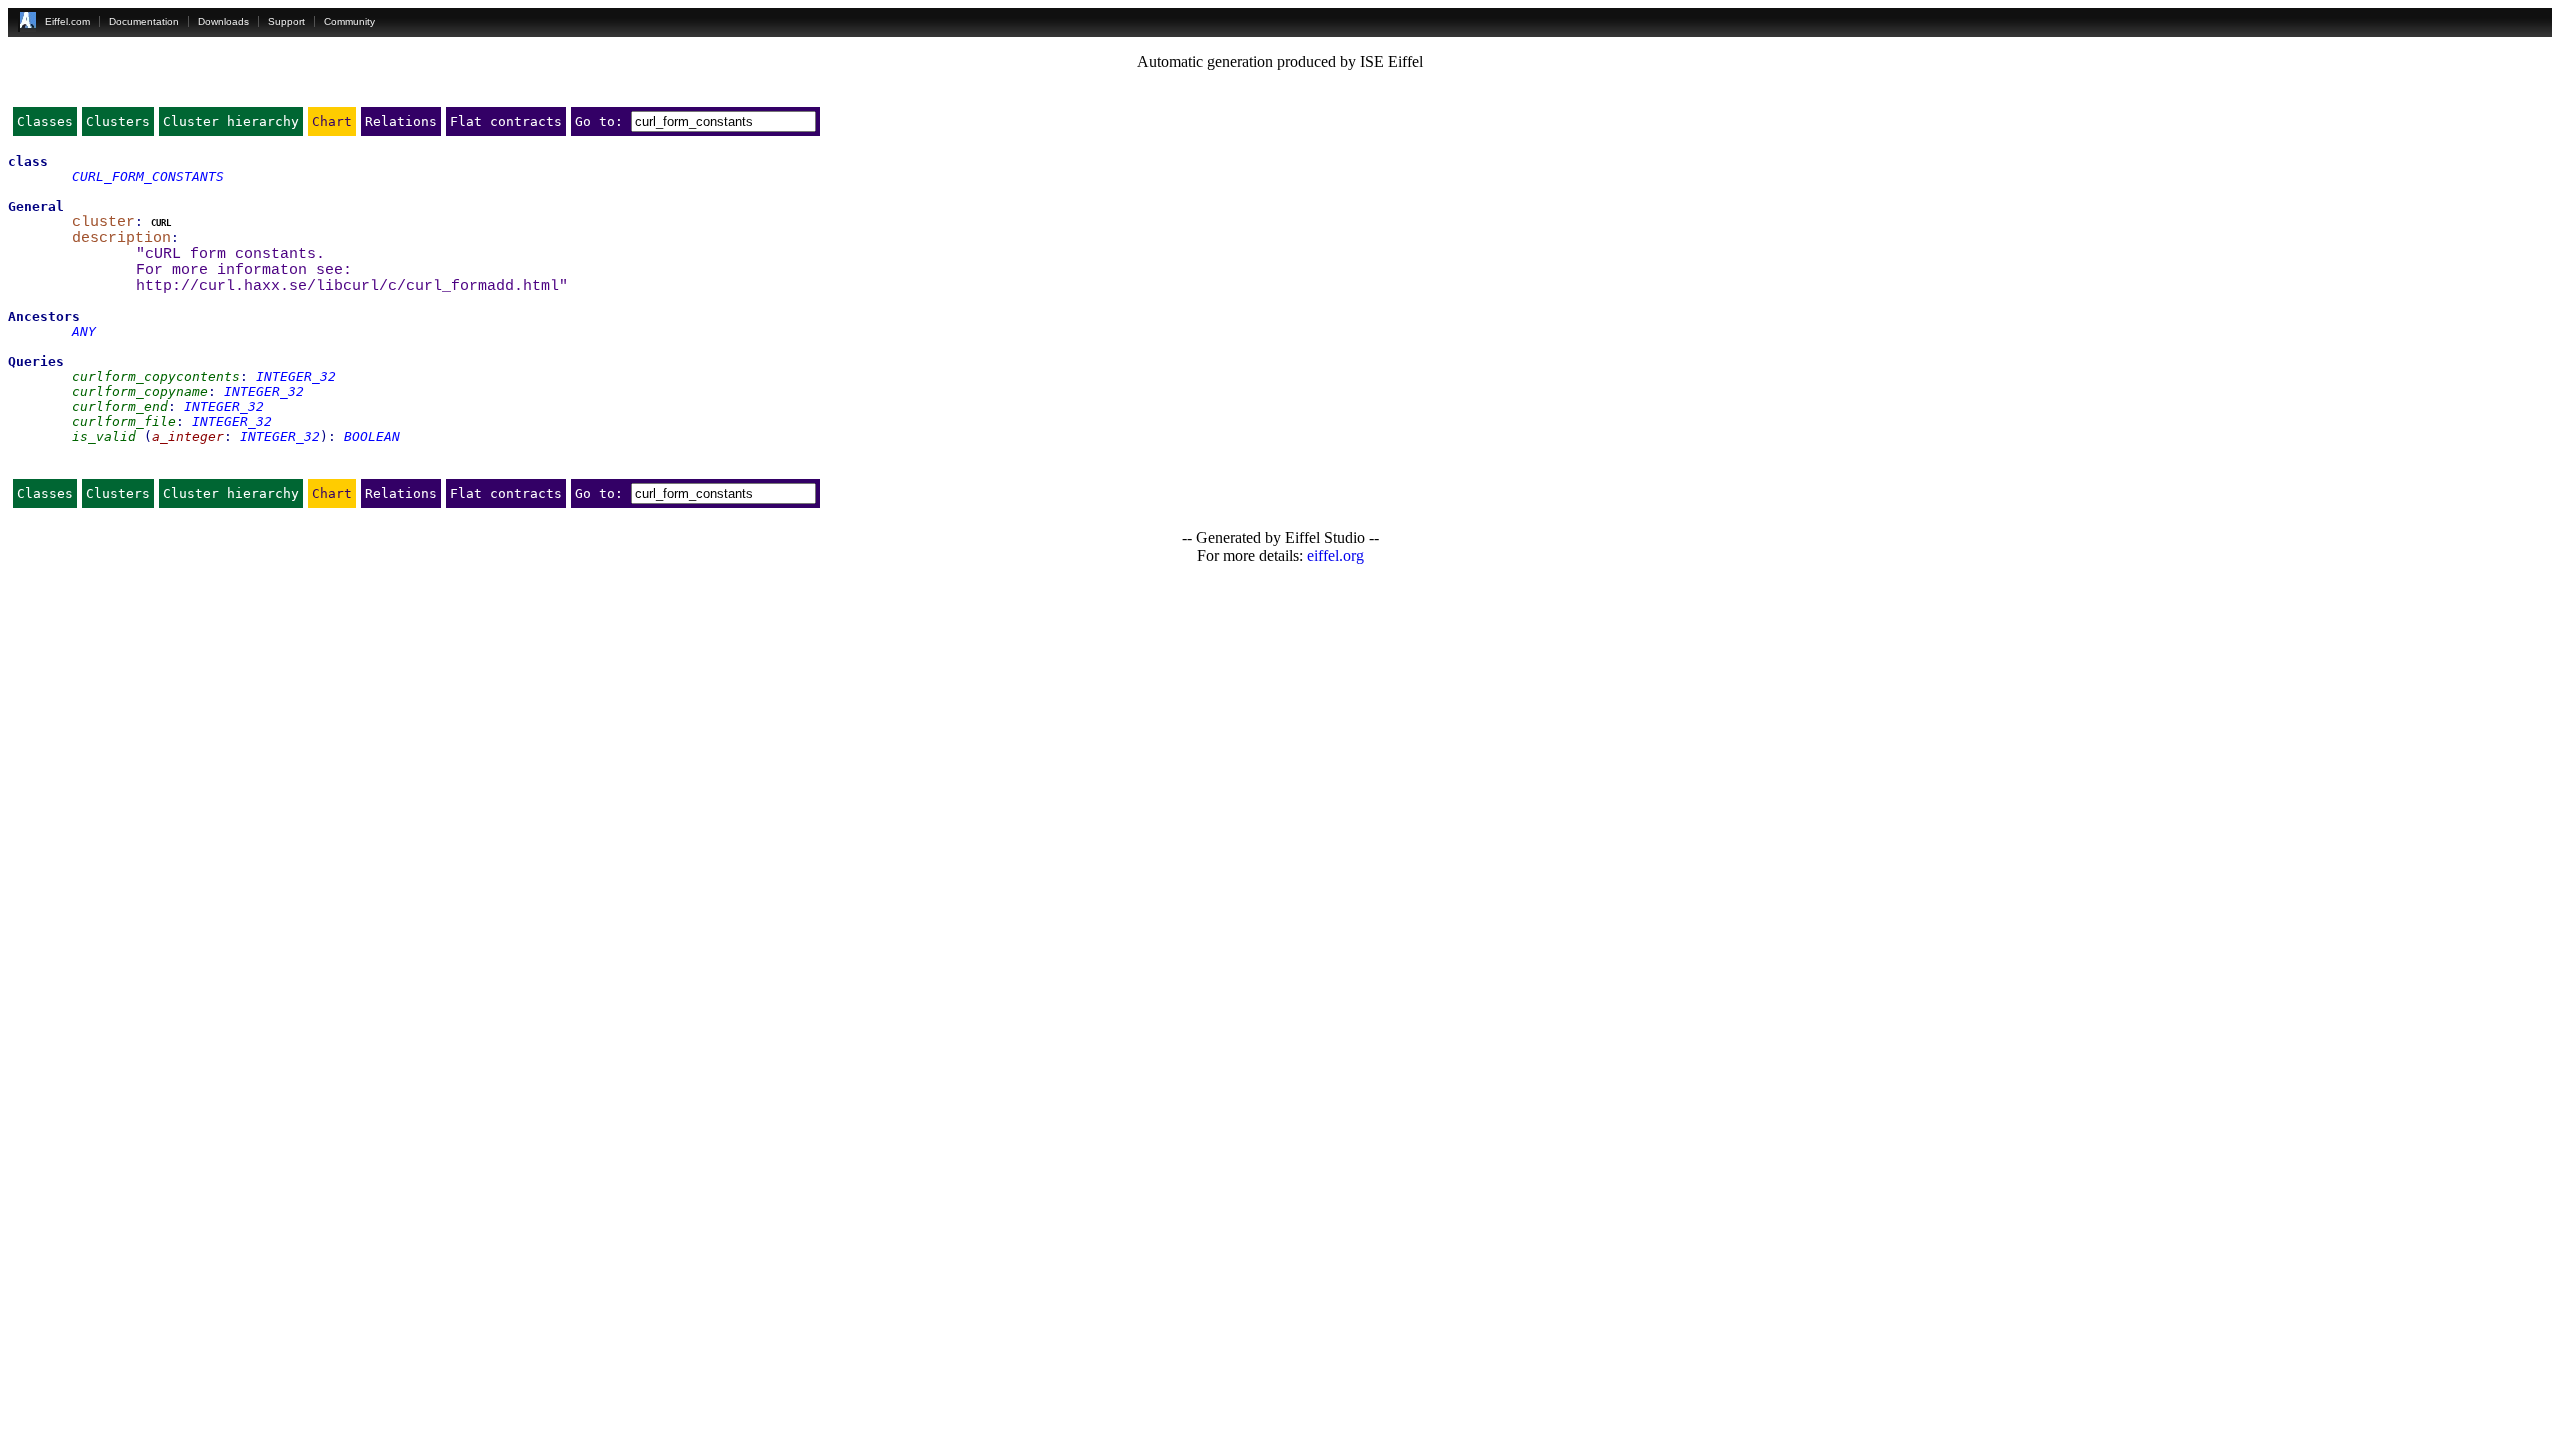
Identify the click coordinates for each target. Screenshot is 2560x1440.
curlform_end (120, 406)
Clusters (118, 121)
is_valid (104, 436)
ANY (84, 331)
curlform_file (124, 421)
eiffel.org (1335, 555)
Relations (401, 121)
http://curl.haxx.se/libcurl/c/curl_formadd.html (347, 286)
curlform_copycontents (156, 376)
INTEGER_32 (296, 376)
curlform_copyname (140, 391)
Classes (45, 121)
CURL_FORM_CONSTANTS (148, 176)
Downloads (223, 21)
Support (286, 21)
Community (349, 21)
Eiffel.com (67, 21)
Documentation (144, 21)
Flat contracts (506, 121)
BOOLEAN (372, 436)
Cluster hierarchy (231, 121)
